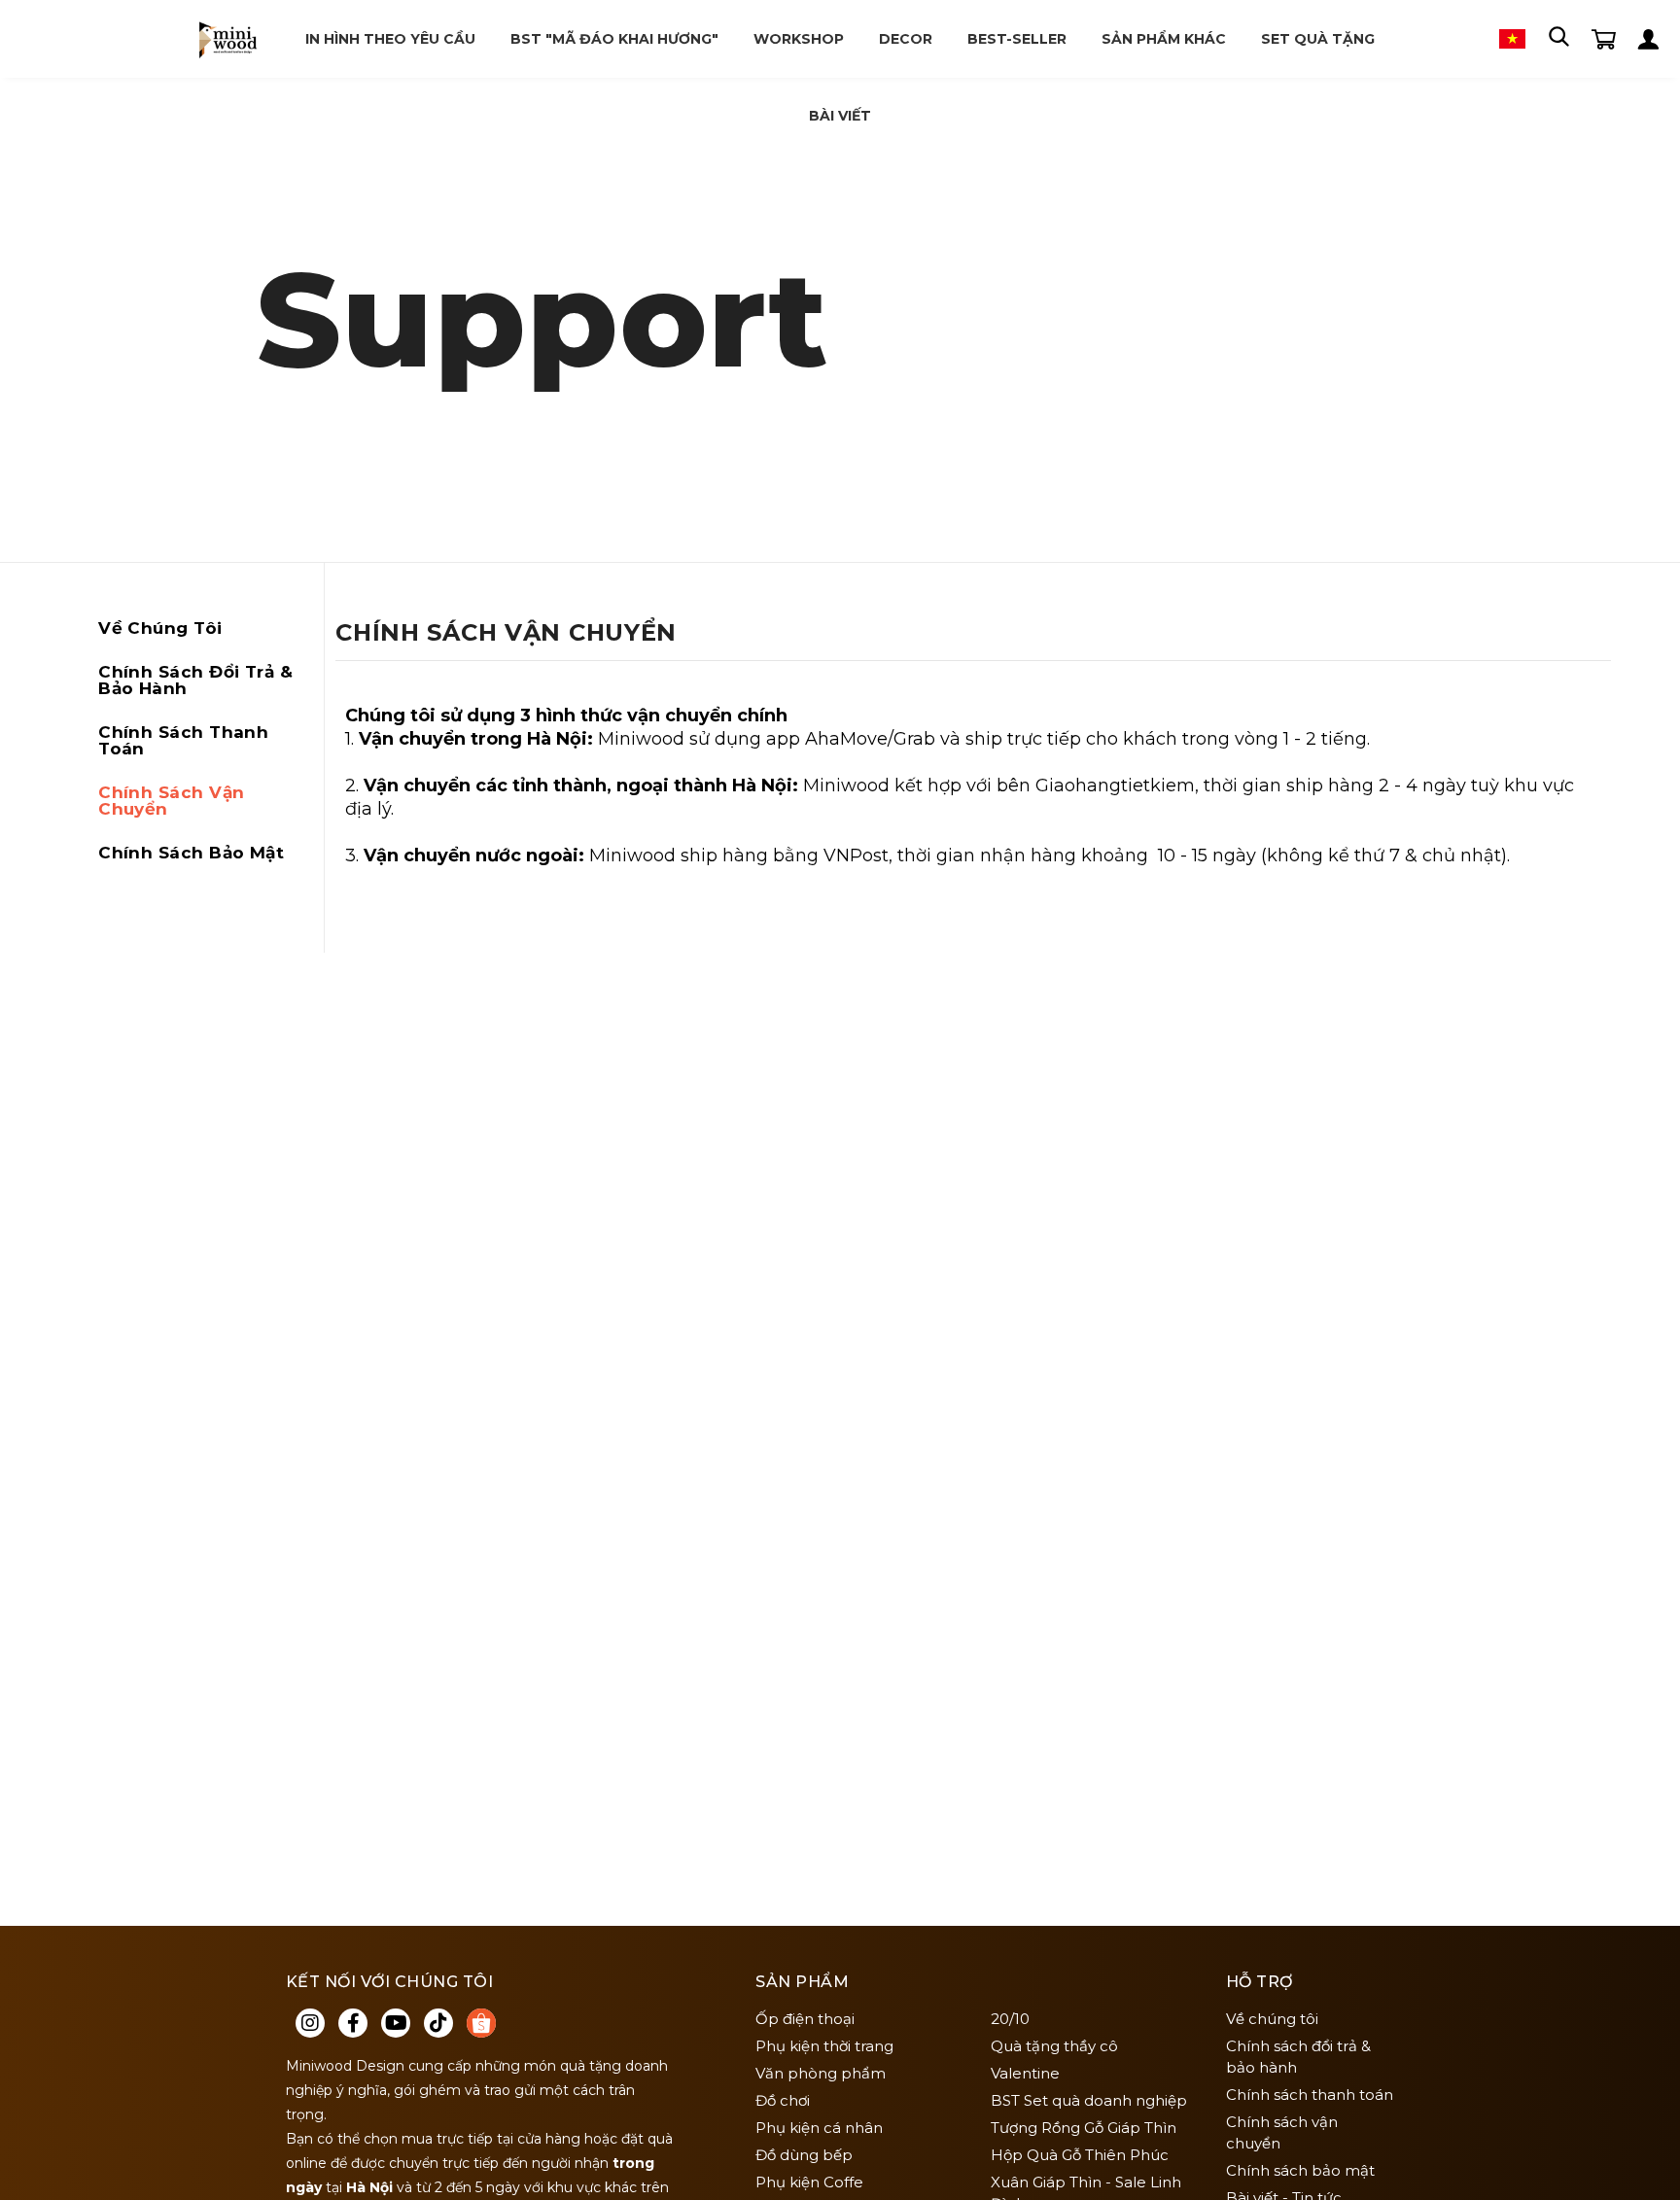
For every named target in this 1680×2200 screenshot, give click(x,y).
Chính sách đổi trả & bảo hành (195, 680)
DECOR (906, 39)
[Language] (1512, 38)
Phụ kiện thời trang (824, 2046)
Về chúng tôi (160, 628)
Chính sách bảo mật (191, 853)
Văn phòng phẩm (821, 2073)
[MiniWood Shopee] (481, 2023)
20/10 (1010, 2019)
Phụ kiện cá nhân (819, 2128)
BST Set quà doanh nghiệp (1089, 2100)
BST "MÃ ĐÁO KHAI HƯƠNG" (614, 39)
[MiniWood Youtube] (396, 2023)
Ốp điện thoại (805, 2019)
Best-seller (1017, 39)
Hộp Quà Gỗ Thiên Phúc (1080, 2155)
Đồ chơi (783, 2100)
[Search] (1558, 38)
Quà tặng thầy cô (1054, 2046)
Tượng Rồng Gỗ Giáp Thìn (1084, 2128)
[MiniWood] (227, 39)
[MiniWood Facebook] (353, 2023)
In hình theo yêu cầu (390, 39)
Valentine (1025, 2073)
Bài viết (840, 116)
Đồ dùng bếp (804, 2155)
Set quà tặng (1318, 39)
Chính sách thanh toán (183, 740)
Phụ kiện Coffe (809, 2182)
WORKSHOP (799, 39)
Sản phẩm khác (1164, 39)
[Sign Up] (1649, 38)
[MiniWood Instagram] (310, 2023)
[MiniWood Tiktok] (438, 2023)
